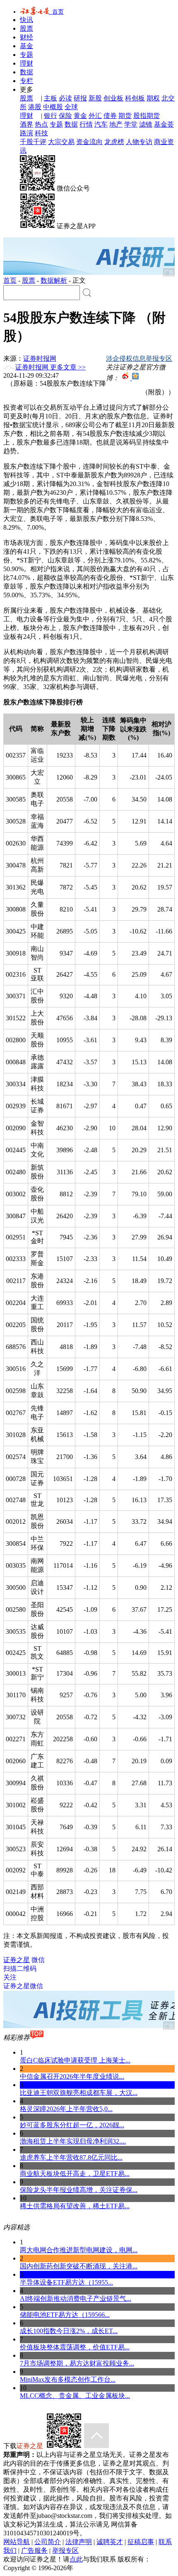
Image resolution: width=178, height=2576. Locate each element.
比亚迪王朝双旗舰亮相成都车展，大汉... (79, 2093)
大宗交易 (61, 142)
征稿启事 (141, 2542)
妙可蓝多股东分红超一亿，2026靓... (72, 2125)
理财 (26, 63)
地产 (116, 124)
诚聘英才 (110, 2542)
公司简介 (48, 2542)
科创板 (135, 98)
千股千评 (33, 142)
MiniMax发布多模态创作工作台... (68, 2379)
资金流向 (89, 142)
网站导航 (17, 2542)
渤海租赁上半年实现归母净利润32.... (73, 2141)
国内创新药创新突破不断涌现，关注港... (79, 2266)
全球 (71, 107)
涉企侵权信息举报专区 (139, 358)
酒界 (26, 124)
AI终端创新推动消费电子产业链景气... (76, 2299)
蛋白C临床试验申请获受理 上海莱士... (75, 2060)
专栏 (26, 81)
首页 (56, 12)
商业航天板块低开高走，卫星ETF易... (75, 2174)
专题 (26, 55)
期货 (125, 116)
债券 (110, 116)
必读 (65, 98)
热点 (41, 124)
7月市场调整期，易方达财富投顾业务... (77, 2363)
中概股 (53, 107)
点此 (76, 2559)
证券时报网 (40, 358)
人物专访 (139, 142)
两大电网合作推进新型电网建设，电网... (79, 2250)
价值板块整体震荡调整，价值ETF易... (75, 2347)
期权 (153, 98)
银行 (51, 116)
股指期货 (147, 116)
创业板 (113, 98)
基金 (26, 46)
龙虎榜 (114, 142)
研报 (80, 98)
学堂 (131, 124)
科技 (41, 133)
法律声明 (79, 2542)
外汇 (95, 116)
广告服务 (34, 2550)
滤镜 (146, 124)
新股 (95, 98)
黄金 (80, 116)
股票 (26, 28)
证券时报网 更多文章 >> (51, 367)
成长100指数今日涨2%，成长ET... (69, 2331)
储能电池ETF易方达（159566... (65, 2315)
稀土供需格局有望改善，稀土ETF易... (75, 2206)
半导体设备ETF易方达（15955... (66, 2282)
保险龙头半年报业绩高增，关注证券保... (79, 2190)
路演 (26, 133)
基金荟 (164, 124)
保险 (65, 116)
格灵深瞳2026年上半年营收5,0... (66, 2109)
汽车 (101, 124)
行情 (86, 124)
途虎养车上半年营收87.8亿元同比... (71, 2157)
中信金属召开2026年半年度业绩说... (72, 2076)
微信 (24, 1973)
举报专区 (65, 2550)
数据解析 (54, 280)
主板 (51, 98)
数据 (26, 72)
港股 (35, 107)
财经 (26, 37)
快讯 (26, 20)
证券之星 (17, 1960)
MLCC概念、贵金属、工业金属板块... (75, 2396)
